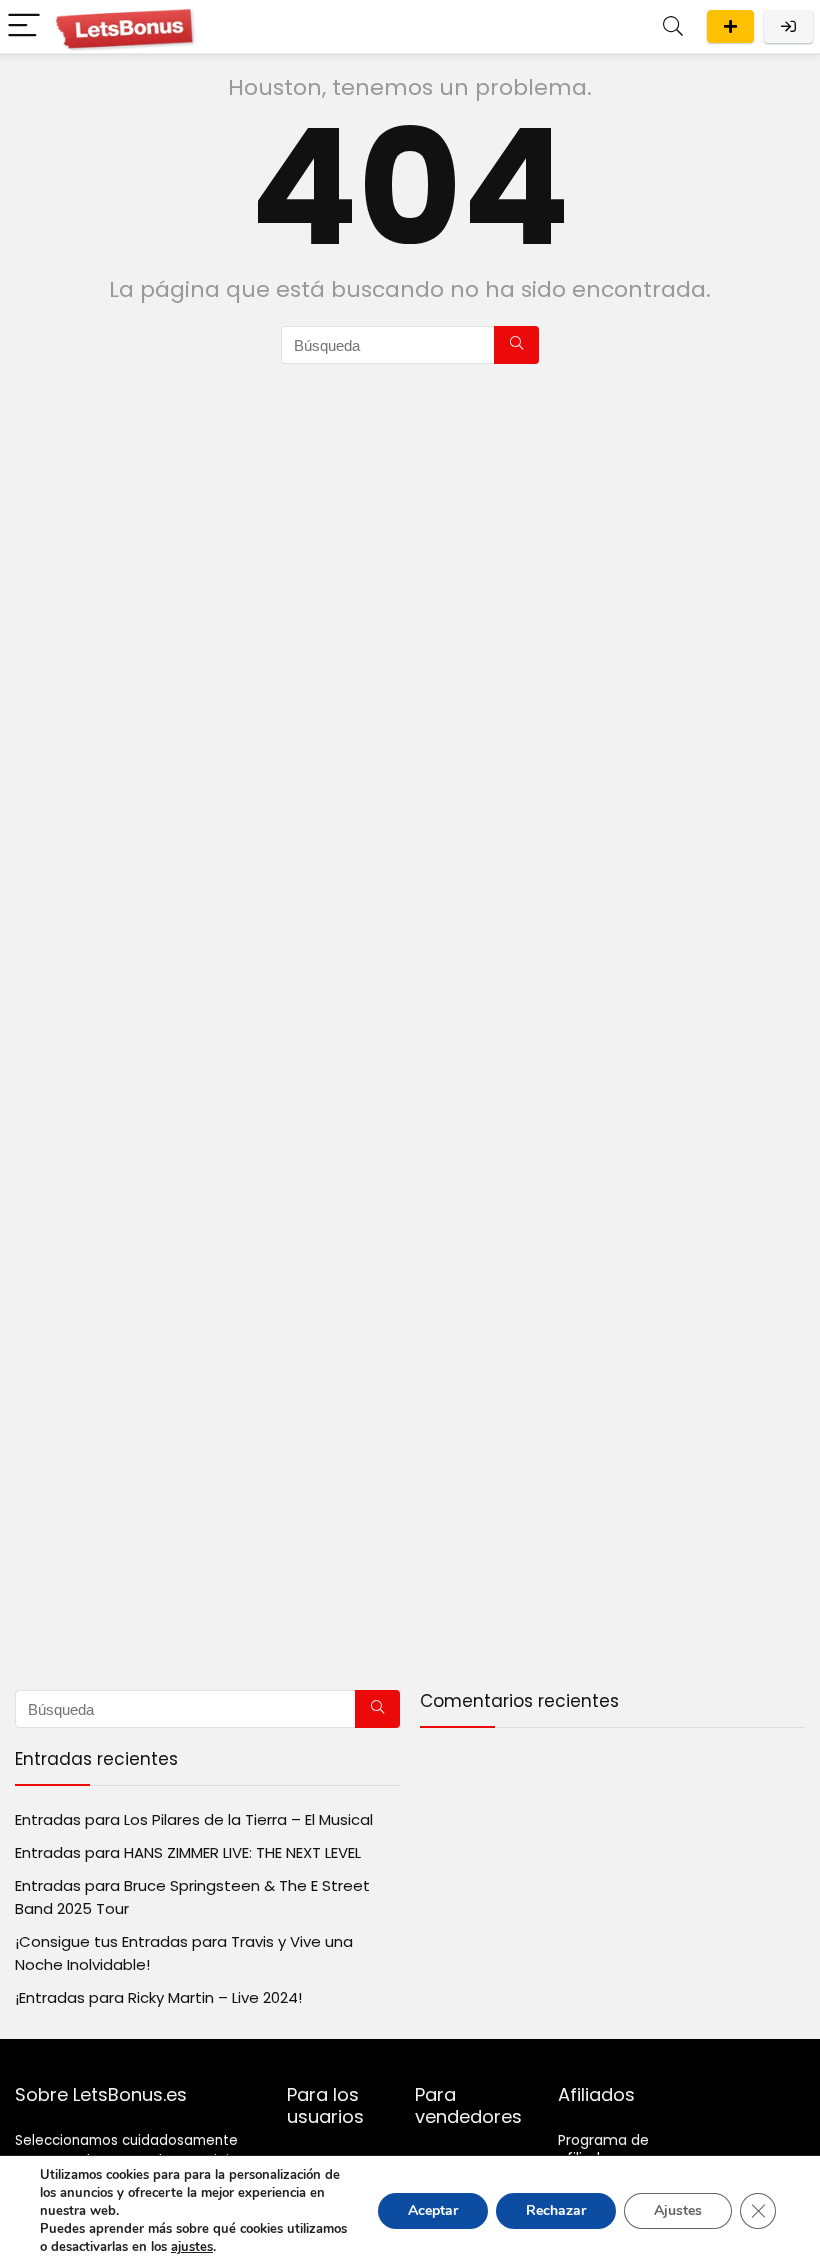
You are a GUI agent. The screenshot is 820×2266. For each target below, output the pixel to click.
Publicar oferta (730, 26)
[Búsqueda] (516, 345)
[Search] (673, 26)
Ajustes (678, 2210)
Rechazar (556, 2210)
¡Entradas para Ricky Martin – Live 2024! (158, 1997)
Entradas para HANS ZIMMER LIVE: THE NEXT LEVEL (188, 1852)
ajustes (192, 2247)
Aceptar (433, 2210)
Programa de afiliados (603, 2149)
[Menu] (24, 26)
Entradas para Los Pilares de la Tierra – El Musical (194, 1819)
